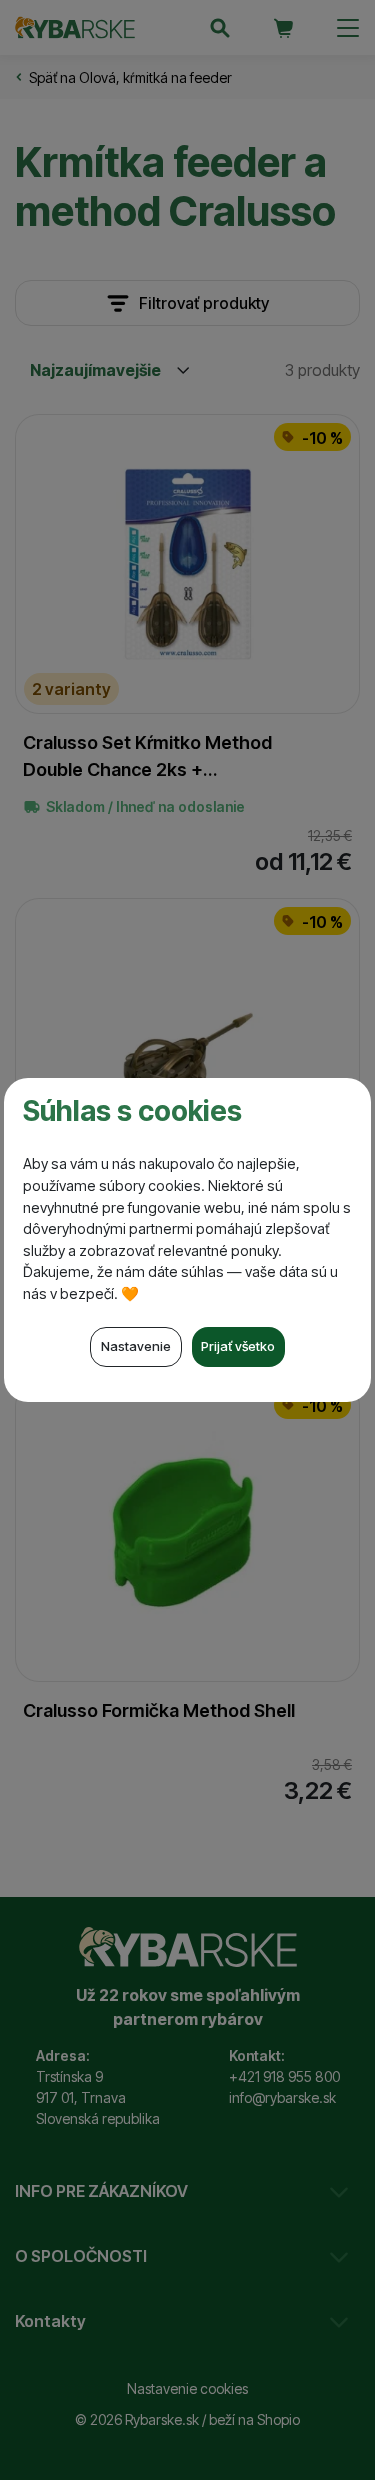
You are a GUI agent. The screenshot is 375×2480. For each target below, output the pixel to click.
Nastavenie (136, 1346)
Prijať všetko (238, 1346)
